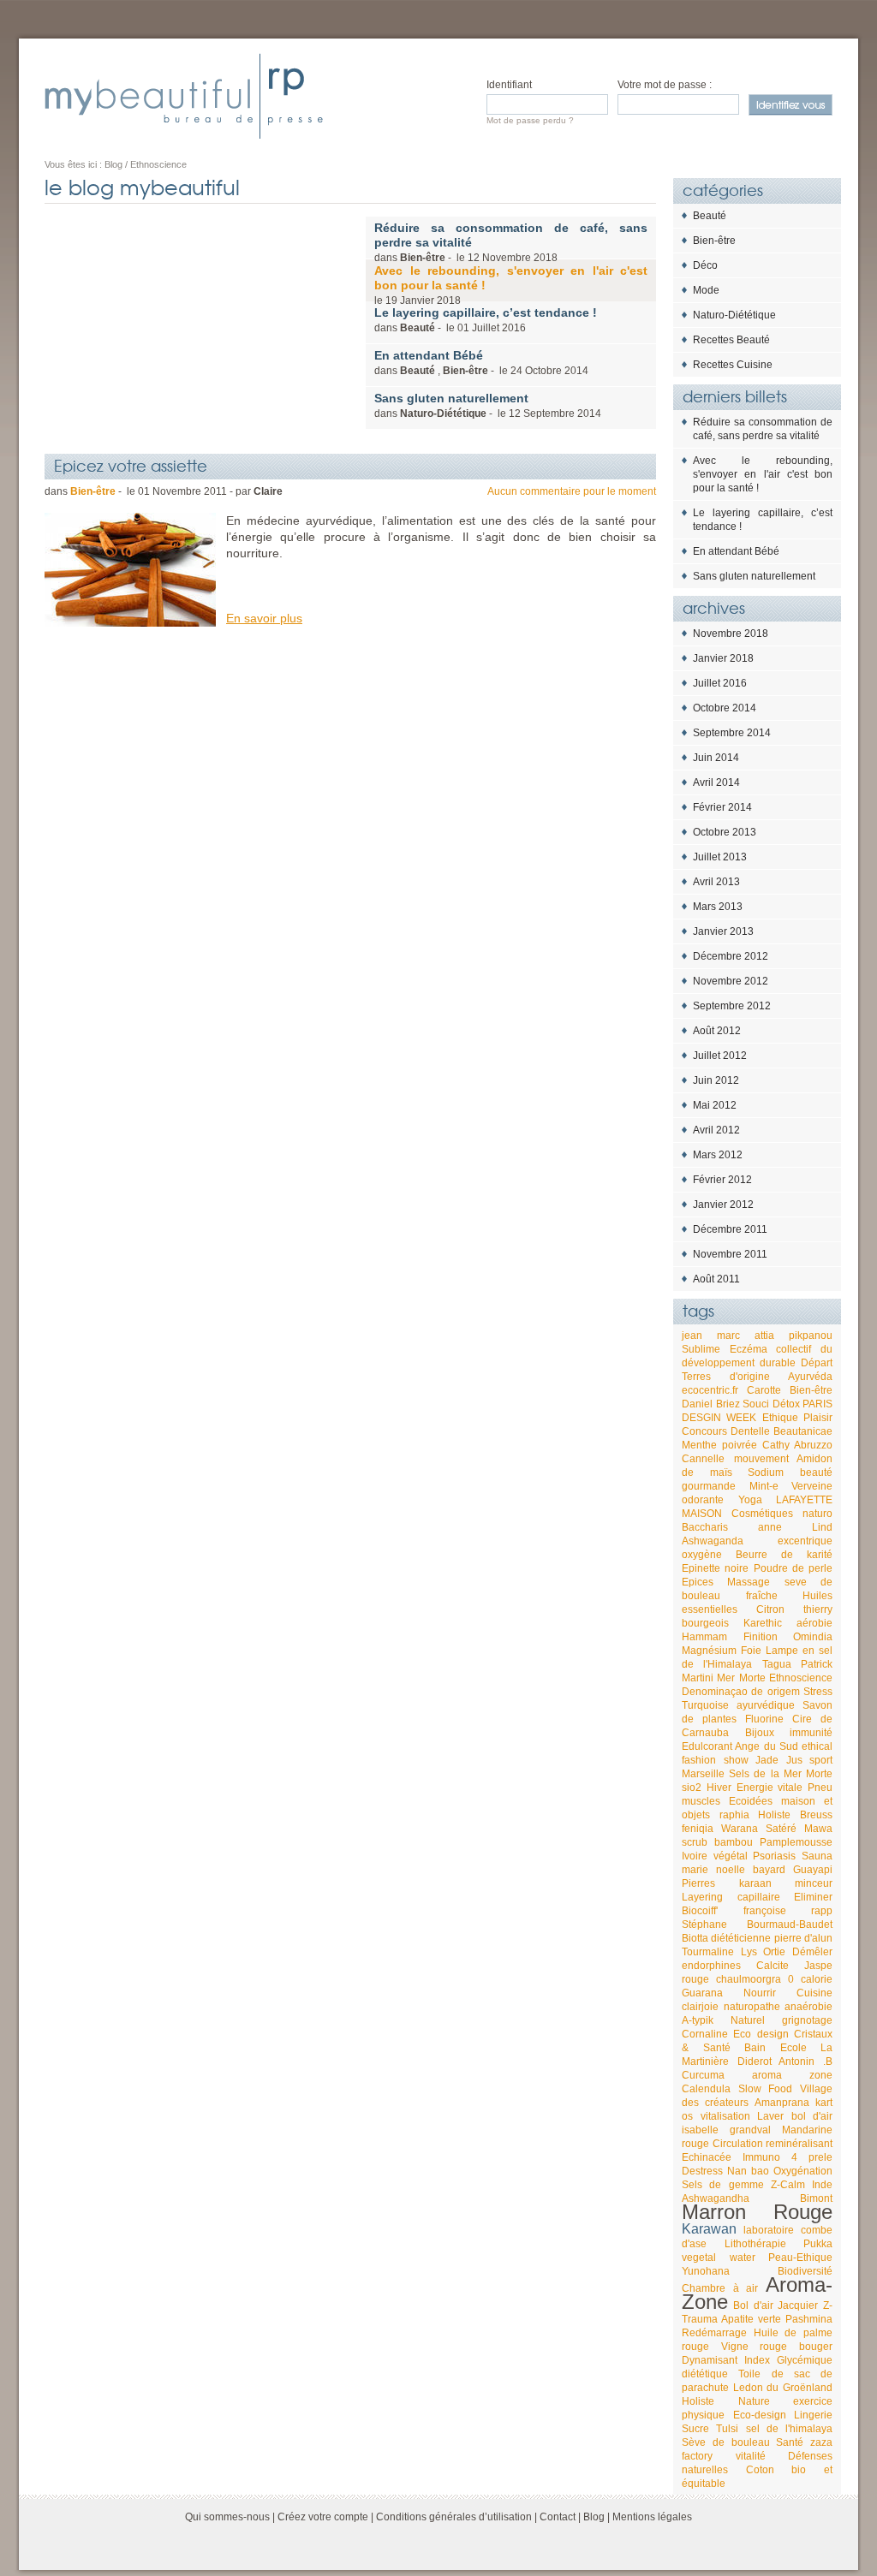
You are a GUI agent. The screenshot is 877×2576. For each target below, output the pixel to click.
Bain (755, 2048)
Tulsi (727, 2429)
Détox (786, 1404)
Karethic (763, 1623)
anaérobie (808, 2007)
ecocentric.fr (710, 1390)
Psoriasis (774, 1856)
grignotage (807, 2020)
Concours (704, 1431)
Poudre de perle (793, 1568)
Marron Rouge (757, 2212)
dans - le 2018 (511, 242)
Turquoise (705, 1705)
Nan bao (748, 2171)
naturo (817, 1514)
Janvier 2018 (723, 658)
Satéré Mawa (799, 1829)
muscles (701, 1801)
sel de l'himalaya (790, 2429)
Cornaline (705, 2034)
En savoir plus (264, 618)
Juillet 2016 (720, 683)
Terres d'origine (726, 1377)
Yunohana (706, 2271)
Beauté (710, 216)
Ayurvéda (810, 1377)
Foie (751, 1651)
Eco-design (760, 2415)
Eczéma (749, 1349)
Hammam (704, 1637)
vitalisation (725, 2116)
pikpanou (811, 1336)
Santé (790, 2442)
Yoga (750, 1500)
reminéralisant (799, 2144)
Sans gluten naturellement (754, 576)
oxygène (702, 1555)
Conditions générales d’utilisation (454, 2517)
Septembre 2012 (732, 1006)
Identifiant (509, 85)
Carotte (764, 1390)
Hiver (719, 1788)
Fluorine (764, 1719)
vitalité (751, 2456)
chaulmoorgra (749, 1979)
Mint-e (764, 1486)
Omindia (813, 1637)
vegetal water (719, 2258)
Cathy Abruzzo (797, 1445)
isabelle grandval (726, 2130)
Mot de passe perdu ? (530, 120)
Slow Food (766, 2089)
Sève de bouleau (726, 2442)
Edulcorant (707, 1746)
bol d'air (812, 2116)
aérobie (814, 1623)
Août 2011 (716, 1279)
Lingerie (813, 2415)
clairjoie (700, 2007)
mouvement (761, 1459)
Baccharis (705, 1527)
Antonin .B (805, 2061)
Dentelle (750, 1431)
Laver (770, 2116)
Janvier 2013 (723, 931)
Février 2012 (722, 1180)
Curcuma (703, 2075)
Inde (822, 2185)
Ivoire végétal (715, 1856)
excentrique (805, 1541)
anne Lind (795, 1527)
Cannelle (703, 1459)
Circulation (738, 2144)
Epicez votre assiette (131, 465)
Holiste (774, 1815)
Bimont (816, 2198)
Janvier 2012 (723, 1205)
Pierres (698, 1883)
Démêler (812, 1952)
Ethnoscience (801, 1678)
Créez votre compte (323, 2517)
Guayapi (813, 1870)
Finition (761, 1637)
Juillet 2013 (720, 857)
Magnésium (709, 1651)
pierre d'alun (803, 1938)
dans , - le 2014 (481, 363)
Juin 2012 (716, 1080)
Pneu (820, 1788)
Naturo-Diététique (734, 315)
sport (821, 1760)
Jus (794, 1760)
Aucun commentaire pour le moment (572, 491)
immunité (811, 1733)
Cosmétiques (762, 1514)
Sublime (701, 1349)
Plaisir (818, 1418)
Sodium (766, 1472)
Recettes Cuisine (733, 365)
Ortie (774, 1952)
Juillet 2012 (720, 1056)
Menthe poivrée (719, 1445)
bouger (816, 2347)
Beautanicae (803, 1431)
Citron (770, 1609)
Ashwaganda (713, 1541)
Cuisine (814, 1993)
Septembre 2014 (732, 733)
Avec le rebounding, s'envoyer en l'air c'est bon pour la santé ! (763, 474)
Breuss (816, 1815)
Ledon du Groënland (783, 2388)
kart (824, 2103)
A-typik (698, 2020)
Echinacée (707, 2157)
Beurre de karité (784, 1555)
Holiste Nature (726, 2401)
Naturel (748, 2020)
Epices (698, 1582)
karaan (755, 1883)
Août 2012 (717, 1031)
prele (820, 2157)
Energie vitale (770, 1788)
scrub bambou (717, 1842)
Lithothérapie (755, 2244)
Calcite (773, 1966)
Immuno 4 (770, 2157)
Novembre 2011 (730, 1254)
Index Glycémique (788, 2360)
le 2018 (511, 285)
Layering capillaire (731, 1897)
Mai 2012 (715, 1105)
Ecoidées (751, 1801)
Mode (706, 290)
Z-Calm (788, 2185)
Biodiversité (805, 2271)
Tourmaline (708, 1952)
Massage (749, 1582)
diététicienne (741, 1938)
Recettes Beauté (731, 340)
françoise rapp (788, 1911)
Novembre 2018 (731, 634)
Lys (749, 1952)
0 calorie (810, 1979)
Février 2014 (722, 807)
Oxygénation (803, 2171)
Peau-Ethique (800, 2258)
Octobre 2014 (725, 708)
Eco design (761, 2034)
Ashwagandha (716, 2198)
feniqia (698, 1829)
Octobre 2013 (725, 832)
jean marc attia (728, 1336)
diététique (705, 2374)
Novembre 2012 (731, 981)
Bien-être (714, 241)
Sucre (695, 2429)
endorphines (711, 1966)
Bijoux (760, 1733)
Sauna (817, 1856)
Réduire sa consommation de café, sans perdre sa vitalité (763, 429)
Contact (558, 2517)
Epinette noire (715, 1568)
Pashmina (809, 2319)
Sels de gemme (723, 2185)
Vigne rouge (755, 2347)
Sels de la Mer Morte (781, 1774)
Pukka (818, 2244)
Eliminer (813, 1897)
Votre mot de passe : (665, 85)
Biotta (695, 1938)
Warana (740, 1829)
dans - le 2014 (488, 405)
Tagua (777, 1664)
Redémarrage (714, 2333)
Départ (817, 1363)
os (687, 2116)
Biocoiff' (700, 1911)
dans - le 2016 (486, 320)
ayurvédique (766, 1705)
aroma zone (792, 2075)
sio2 (692, 1788)
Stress (818, 1692)
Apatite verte (751, 2319)
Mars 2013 (718, 907)
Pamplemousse (796, 1842)
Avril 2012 (716, 1130)
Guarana (702, 1993)
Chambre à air (720, 2288)
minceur (814, 1883)
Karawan (709, 2229)
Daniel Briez (711, 1404)
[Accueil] (184, 96)
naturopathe (752, 2007)
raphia (734, 1815)
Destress (702, 2171)
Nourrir (760, 1993)
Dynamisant (710, 2360)
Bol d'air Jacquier (776, 2305)
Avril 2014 (716, 782)
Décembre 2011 (730, 1229)
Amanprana (782, 2103)
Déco (705, 265)
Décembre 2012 (731, 956)
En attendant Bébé (736, 551)
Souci (756, 1404)
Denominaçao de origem (741, 1692)
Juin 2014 (716, 758)
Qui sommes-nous (227, 2517)
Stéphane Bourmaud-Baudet (757, 1925)
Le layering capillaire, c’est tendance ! (763, 520)
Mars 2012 (718, 1155)
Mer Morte (741, 1678)
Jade (767, 1760)
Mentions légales (652, 2517)
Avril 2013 (716, 882)
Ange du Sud (767, 1746)
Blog (594, 2517)
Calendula (706, 2089)
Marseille (703, 1774)
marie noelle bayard (734, 1870)
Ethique (780, 1418)
